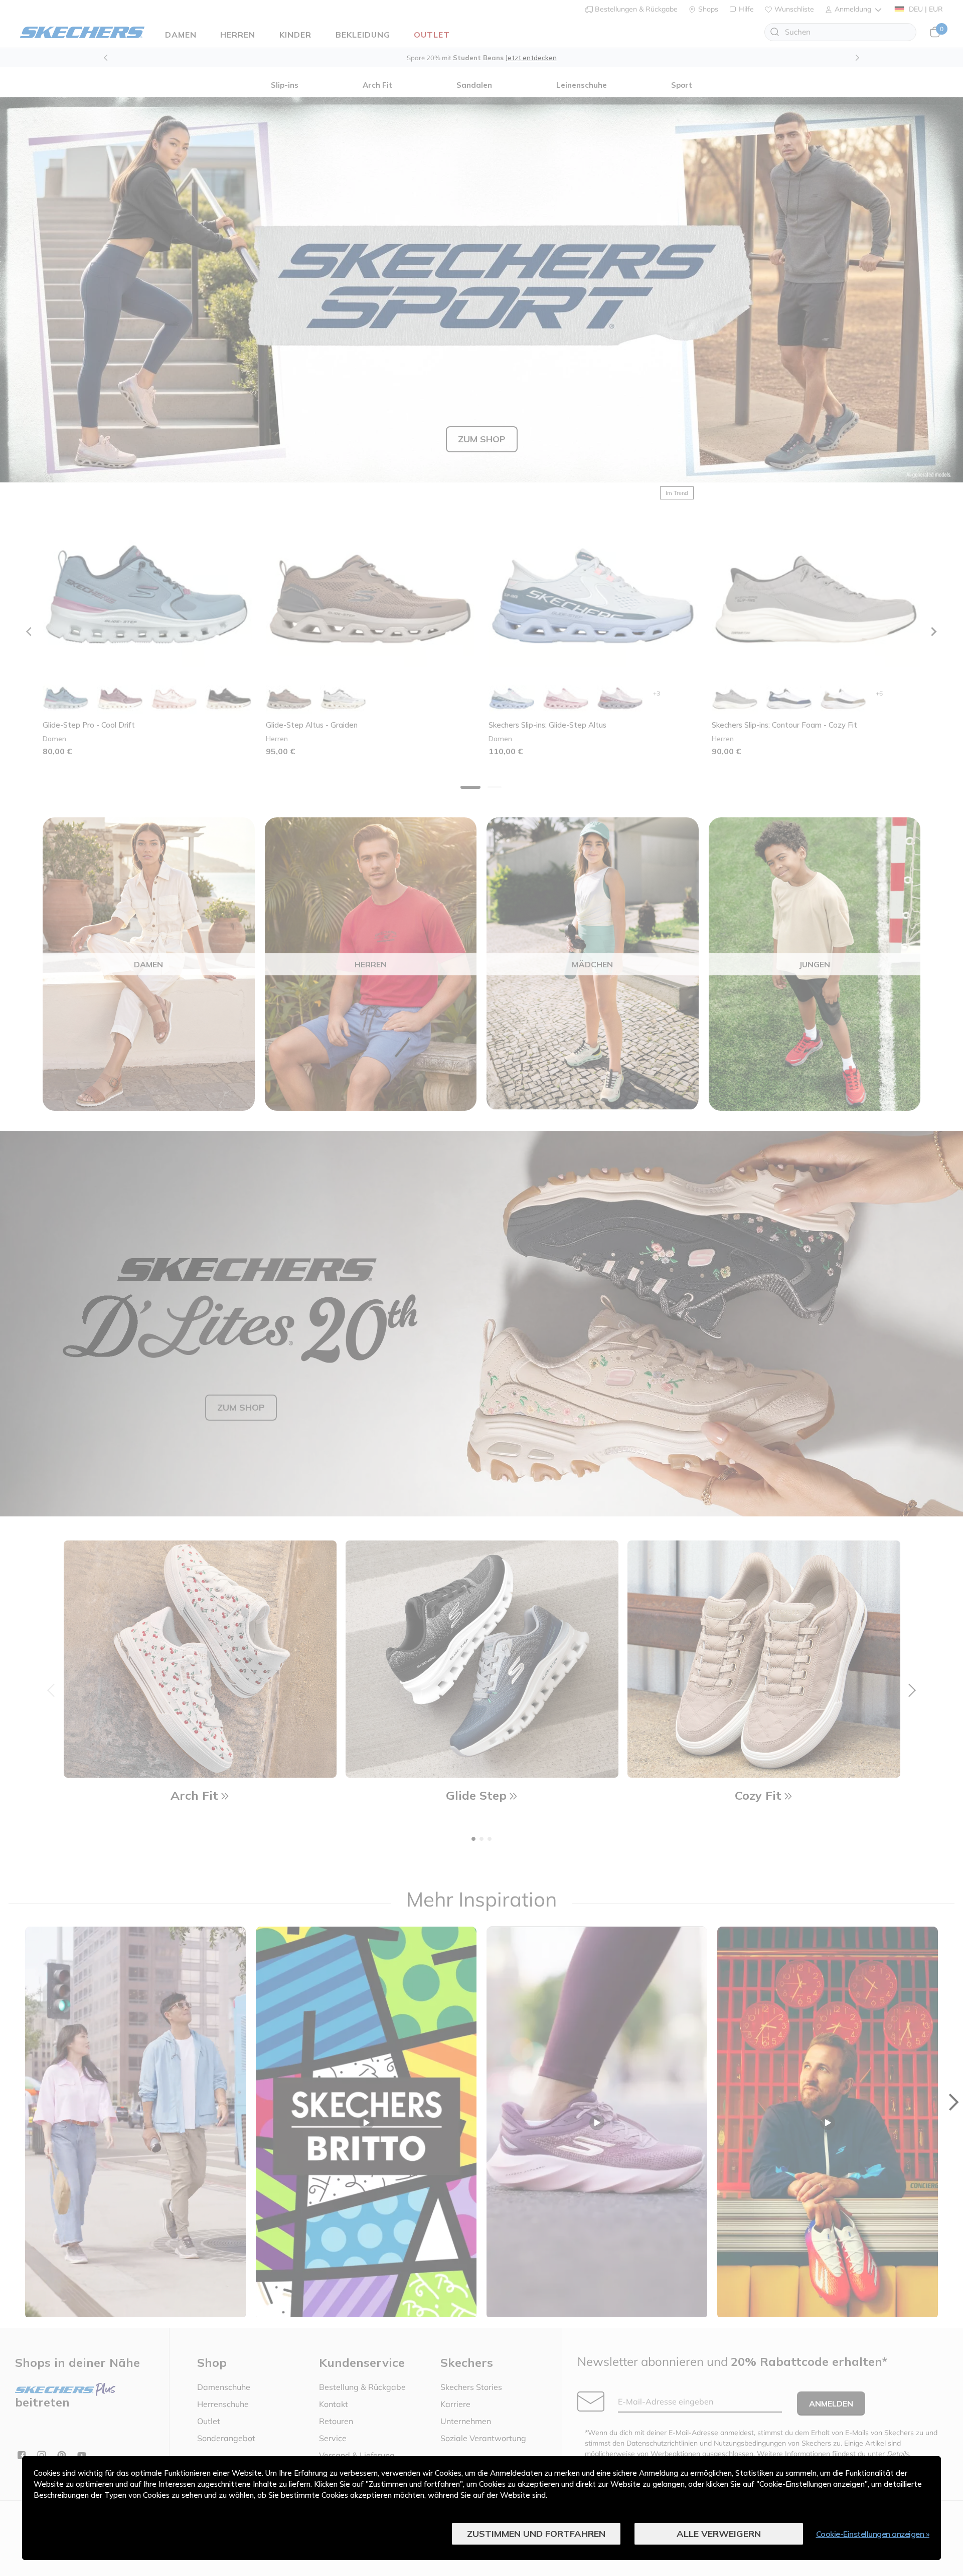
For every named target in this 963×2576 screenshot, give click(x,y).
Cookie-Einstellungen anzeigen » (873, 2534)
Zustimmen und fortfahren (536, 2534)
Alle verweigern (719, 2534)
